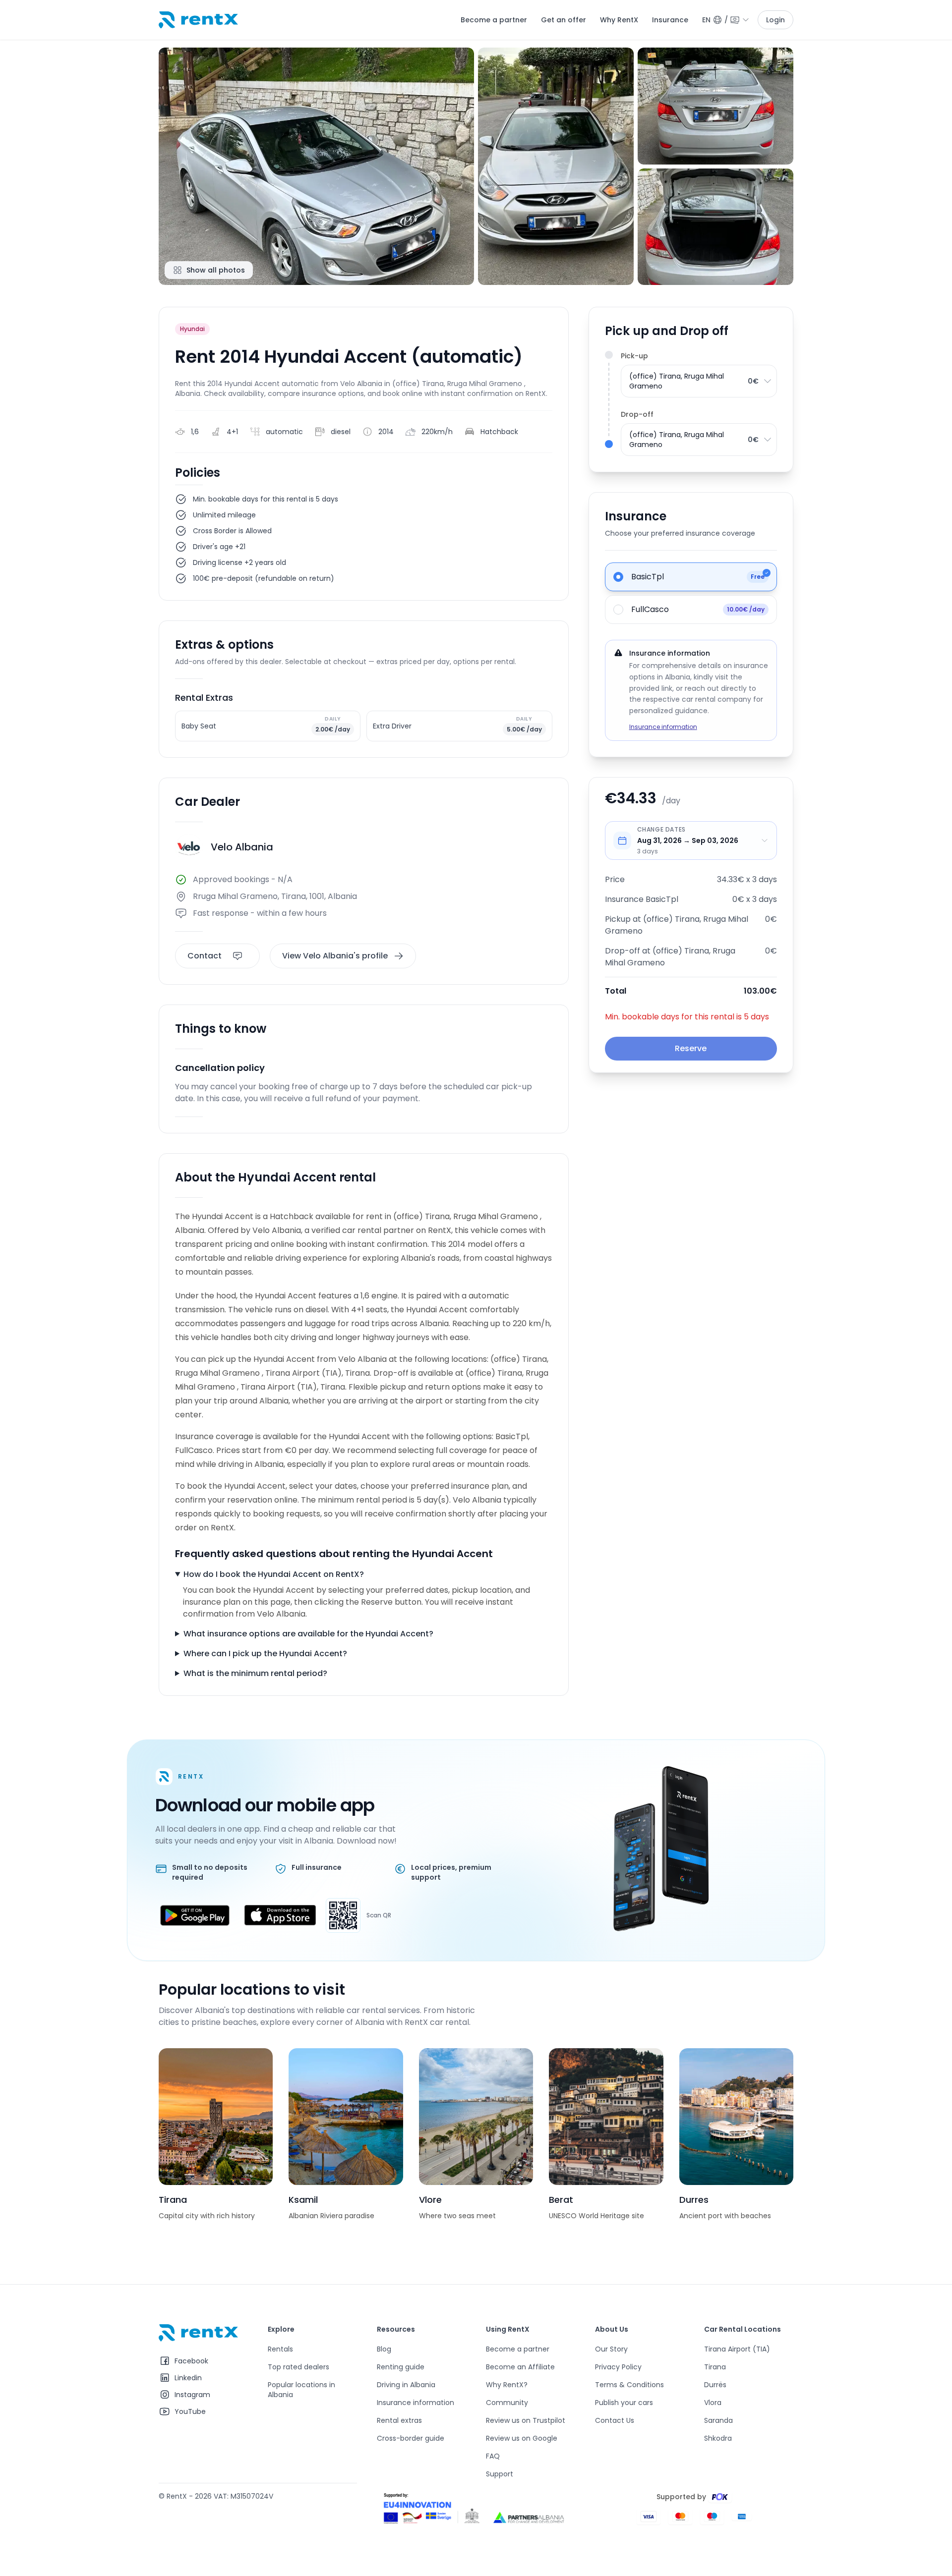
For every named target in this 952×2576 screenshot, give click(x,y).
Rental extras (399, 2420)
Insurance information (663, 727)
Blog (384, 2349)
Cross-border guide (411, 2438)
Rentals (280, 2349)
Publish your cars (624, 2403)
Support (500, 2474)
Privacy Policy (618, 2367)
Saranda (718, 2420)
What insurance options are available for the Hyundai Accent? (308, 1634)
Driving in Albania (406, 2385)
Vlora (713, 2403)
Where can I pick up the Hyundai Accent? (265, 1653)
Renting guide (401, 2367)
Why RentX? (507, 2385)
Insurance (670, 20)
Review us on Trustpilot (526, 2420)
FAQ (493, 2456)
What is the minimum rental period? (255, 1673)
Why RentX (619, 20)
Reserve (691, 1048)
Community (507, 2403)
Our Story (611, 2349)
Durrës (715, 2385)
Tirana (715, 2367)
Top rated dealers (298, 2367)
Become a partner (494, 20)
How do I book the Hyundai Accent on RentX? (274, 1574)
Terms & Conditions (629, 2385)
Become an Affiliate (520, 2367)
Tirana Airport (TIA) (737, 2349)
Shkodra (718, 2438)
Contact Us (615, 2420)
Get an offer (564, 20)
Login (775, 20)
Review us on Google (522, 2438)
